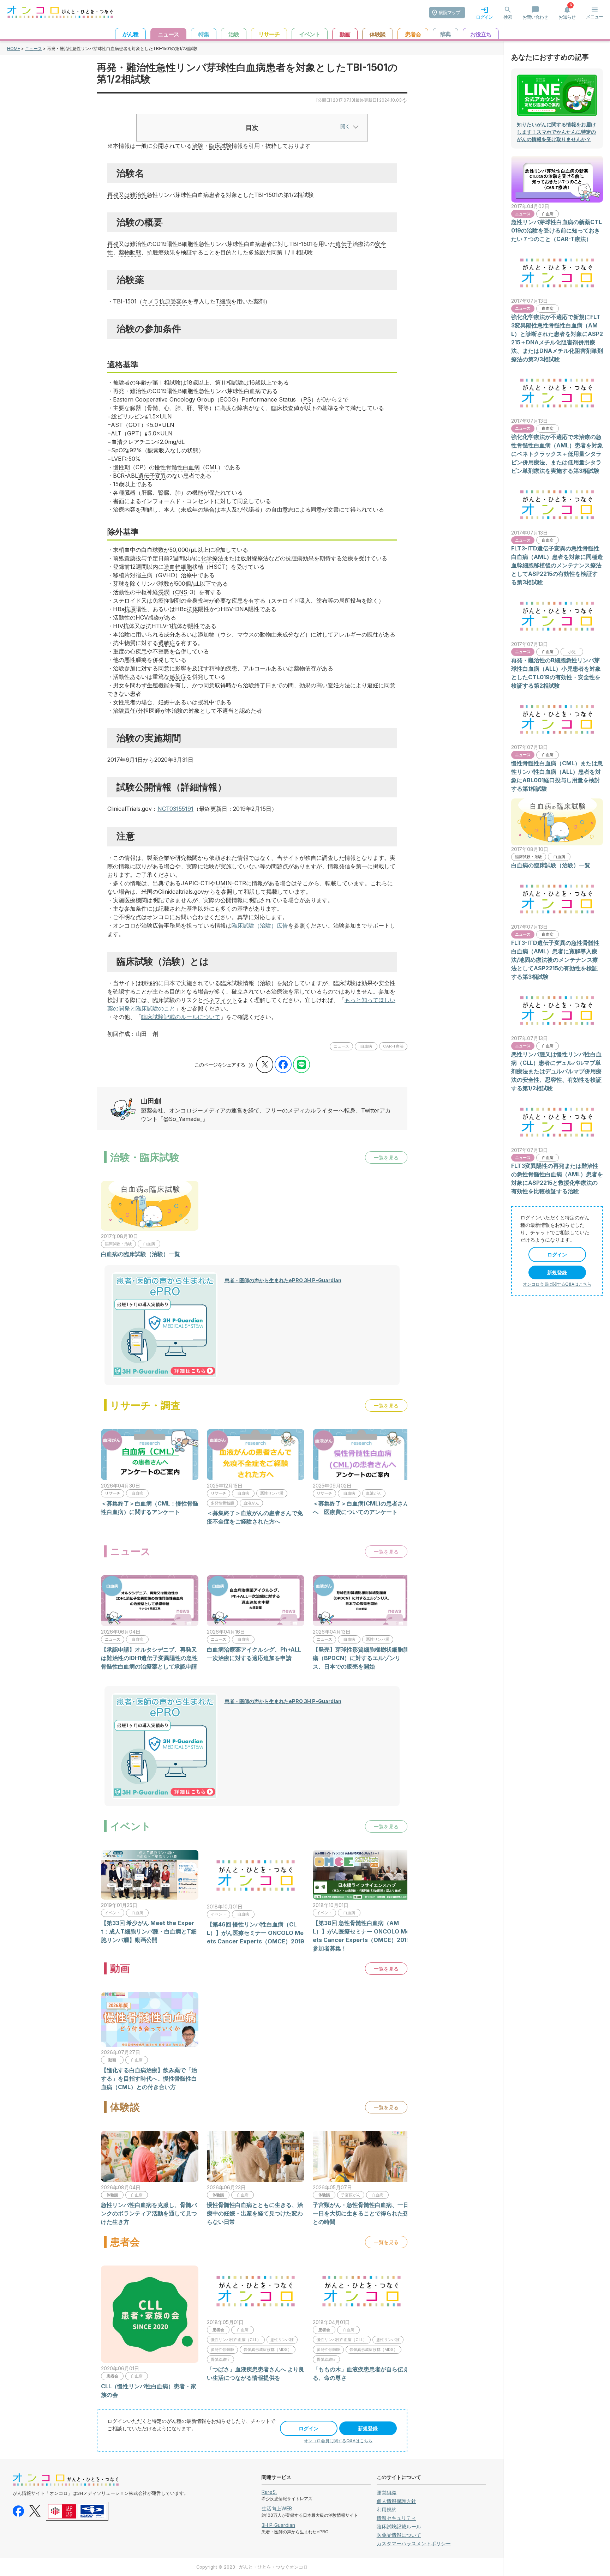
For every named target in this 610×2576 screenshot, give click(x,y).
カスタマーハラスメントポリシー (414, 2543)
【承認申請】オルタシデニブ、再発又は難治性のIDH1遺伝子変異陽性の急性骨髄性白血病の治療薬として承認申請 (149, 1658)
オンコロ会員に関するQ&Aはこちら (338, 2441)
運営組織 (387, 2493)
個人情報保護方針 (396, 2501)
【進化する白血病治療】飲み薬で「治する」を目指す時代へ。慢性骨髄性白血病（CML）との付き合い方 (149, 2079)
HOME (14, 49)
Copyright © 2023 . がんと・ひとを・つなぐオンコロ (252, 2567)
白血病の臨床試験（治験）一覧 (140, 1254)
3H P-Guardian (278, 2525)
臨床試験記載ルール (399, 2526)
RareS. (269, 2492)
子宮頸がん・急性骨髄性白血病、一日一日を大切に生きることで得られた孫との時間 (361, 2213)
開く (345, 126)
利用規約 (387, 2509)
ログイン (309, 2428)
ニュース (34, 49)
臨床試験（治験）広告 (260, 925)
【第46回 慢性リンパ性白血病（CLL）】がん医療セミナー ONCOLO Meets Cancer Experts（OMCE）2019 (256, 1933)
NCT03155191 (175, 809)
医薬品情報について (399, 2535)
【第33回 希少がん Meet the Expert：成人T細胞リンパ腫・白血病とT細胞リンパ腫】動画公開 (149, 1931)
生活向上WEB (277, 2508)
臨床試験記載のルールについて (181, 1017)
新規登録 (368, 2428)
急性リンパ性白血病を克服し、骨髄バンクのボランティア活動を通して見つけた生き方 (149, 2213)
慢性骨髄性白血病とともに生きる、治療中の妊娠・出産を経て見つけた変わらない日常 (255, 2213)
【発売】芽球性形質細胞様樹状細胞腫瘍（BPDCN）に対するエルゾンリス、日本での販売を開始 (361, 1658)
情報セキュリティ (396, 2518)
